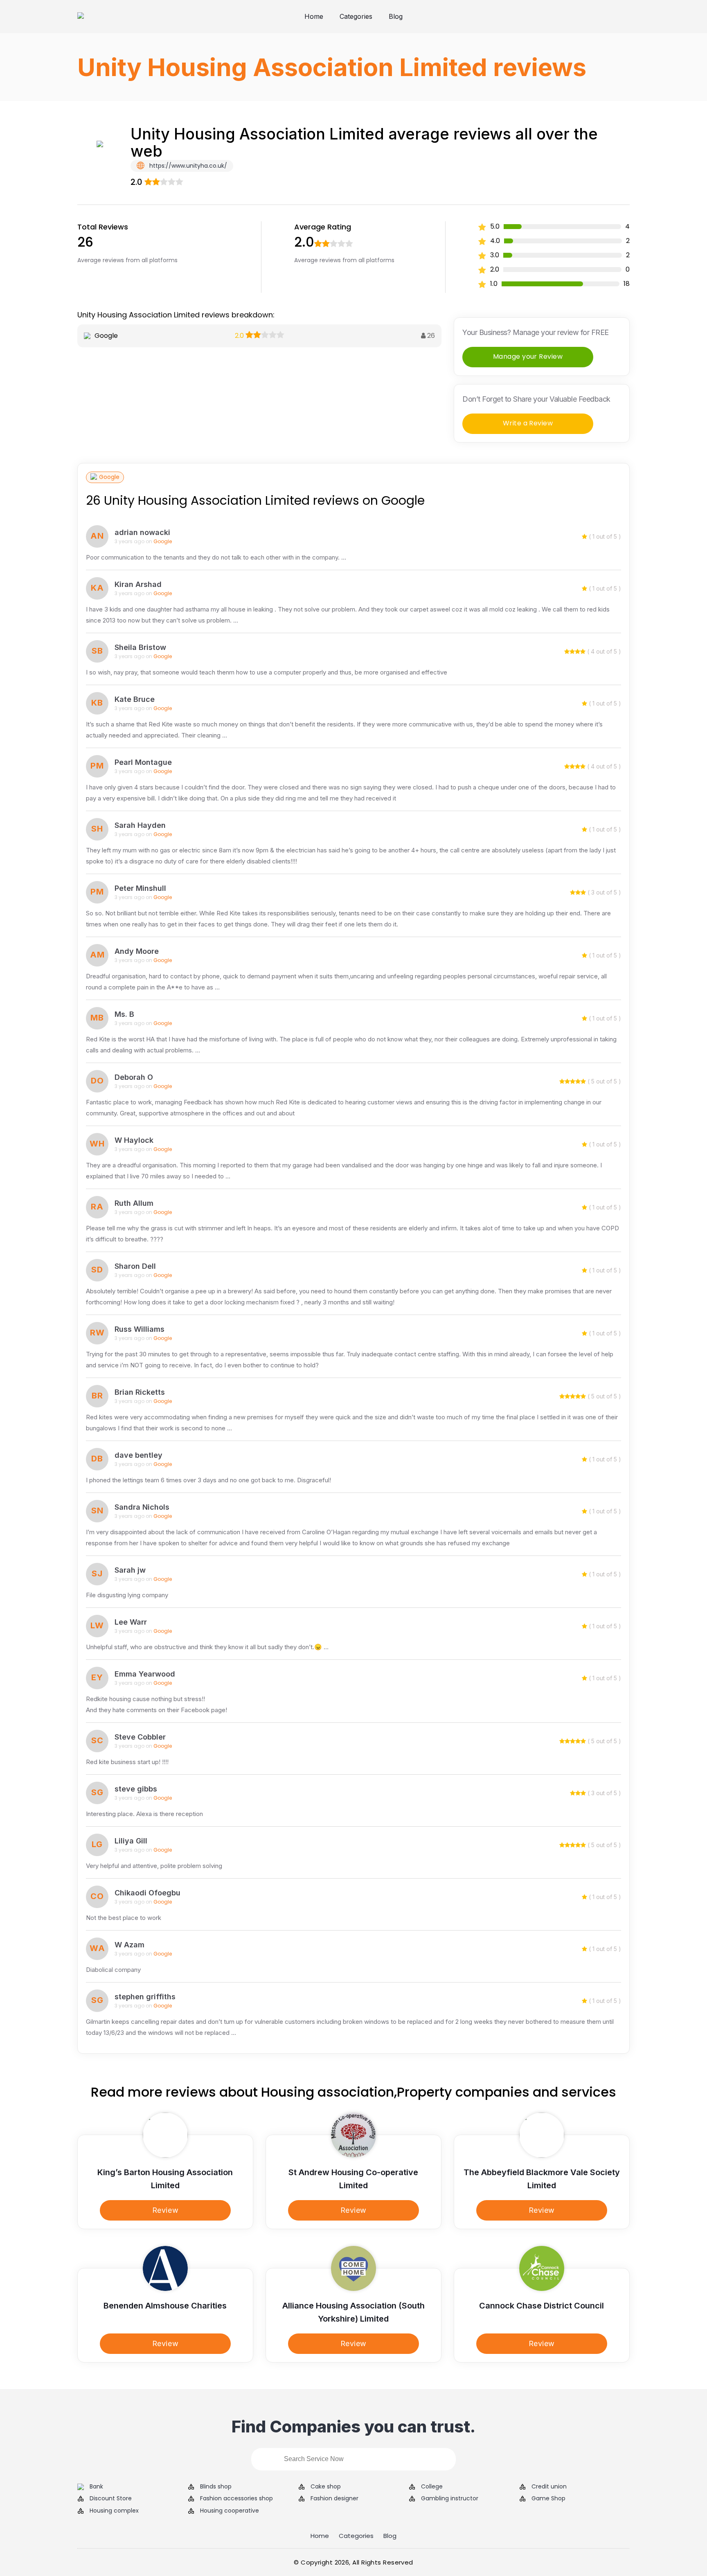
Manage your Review (528, 356)
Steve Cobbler (140, 1737)
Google (109, 477)
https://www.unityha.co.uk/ (187, 166)
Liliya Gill (131, 1841)
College (432, 2487)
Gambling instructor (450, 2498)
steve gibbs (136, 1789)
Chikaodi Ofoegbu (147, 1893)
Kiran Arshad (138, 584)
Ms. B (124, 1014)
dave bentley (138, 1455)
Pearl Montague (143, 762)
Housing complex (114, 2511)
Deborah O (134, 1077)
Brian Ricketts (140, 1392)
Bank (96, 2487)
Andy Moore (137, 951)
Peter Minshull (140, 888)
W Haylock (134, 1140)
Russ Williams (140, 1329)
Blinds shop (216, 2487)
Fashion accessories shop (236, 2498)
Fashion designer (334, 2498)
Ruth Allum (134, 1203)
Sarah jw (130, 1570)
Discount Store (111, 2498)
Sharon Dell (135, 1266)
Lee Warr (131, 1622)
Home (314, 16)
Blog (396, 16)
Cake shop (326, 2487)
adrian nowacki (142, 532)
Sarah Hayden (140, 825)
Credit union (549, 2487)
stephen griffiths (145, 1997)
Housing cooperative (230, 2511)
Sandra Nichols (142, 1507)
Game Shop (548, 2498)
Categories (356, 16)
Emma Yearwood (145, 1674)
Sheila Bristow (140, 647)
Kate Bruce (135, 699)
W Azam (129, 1945)
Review (165, 2210)
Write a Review (528, 423)
